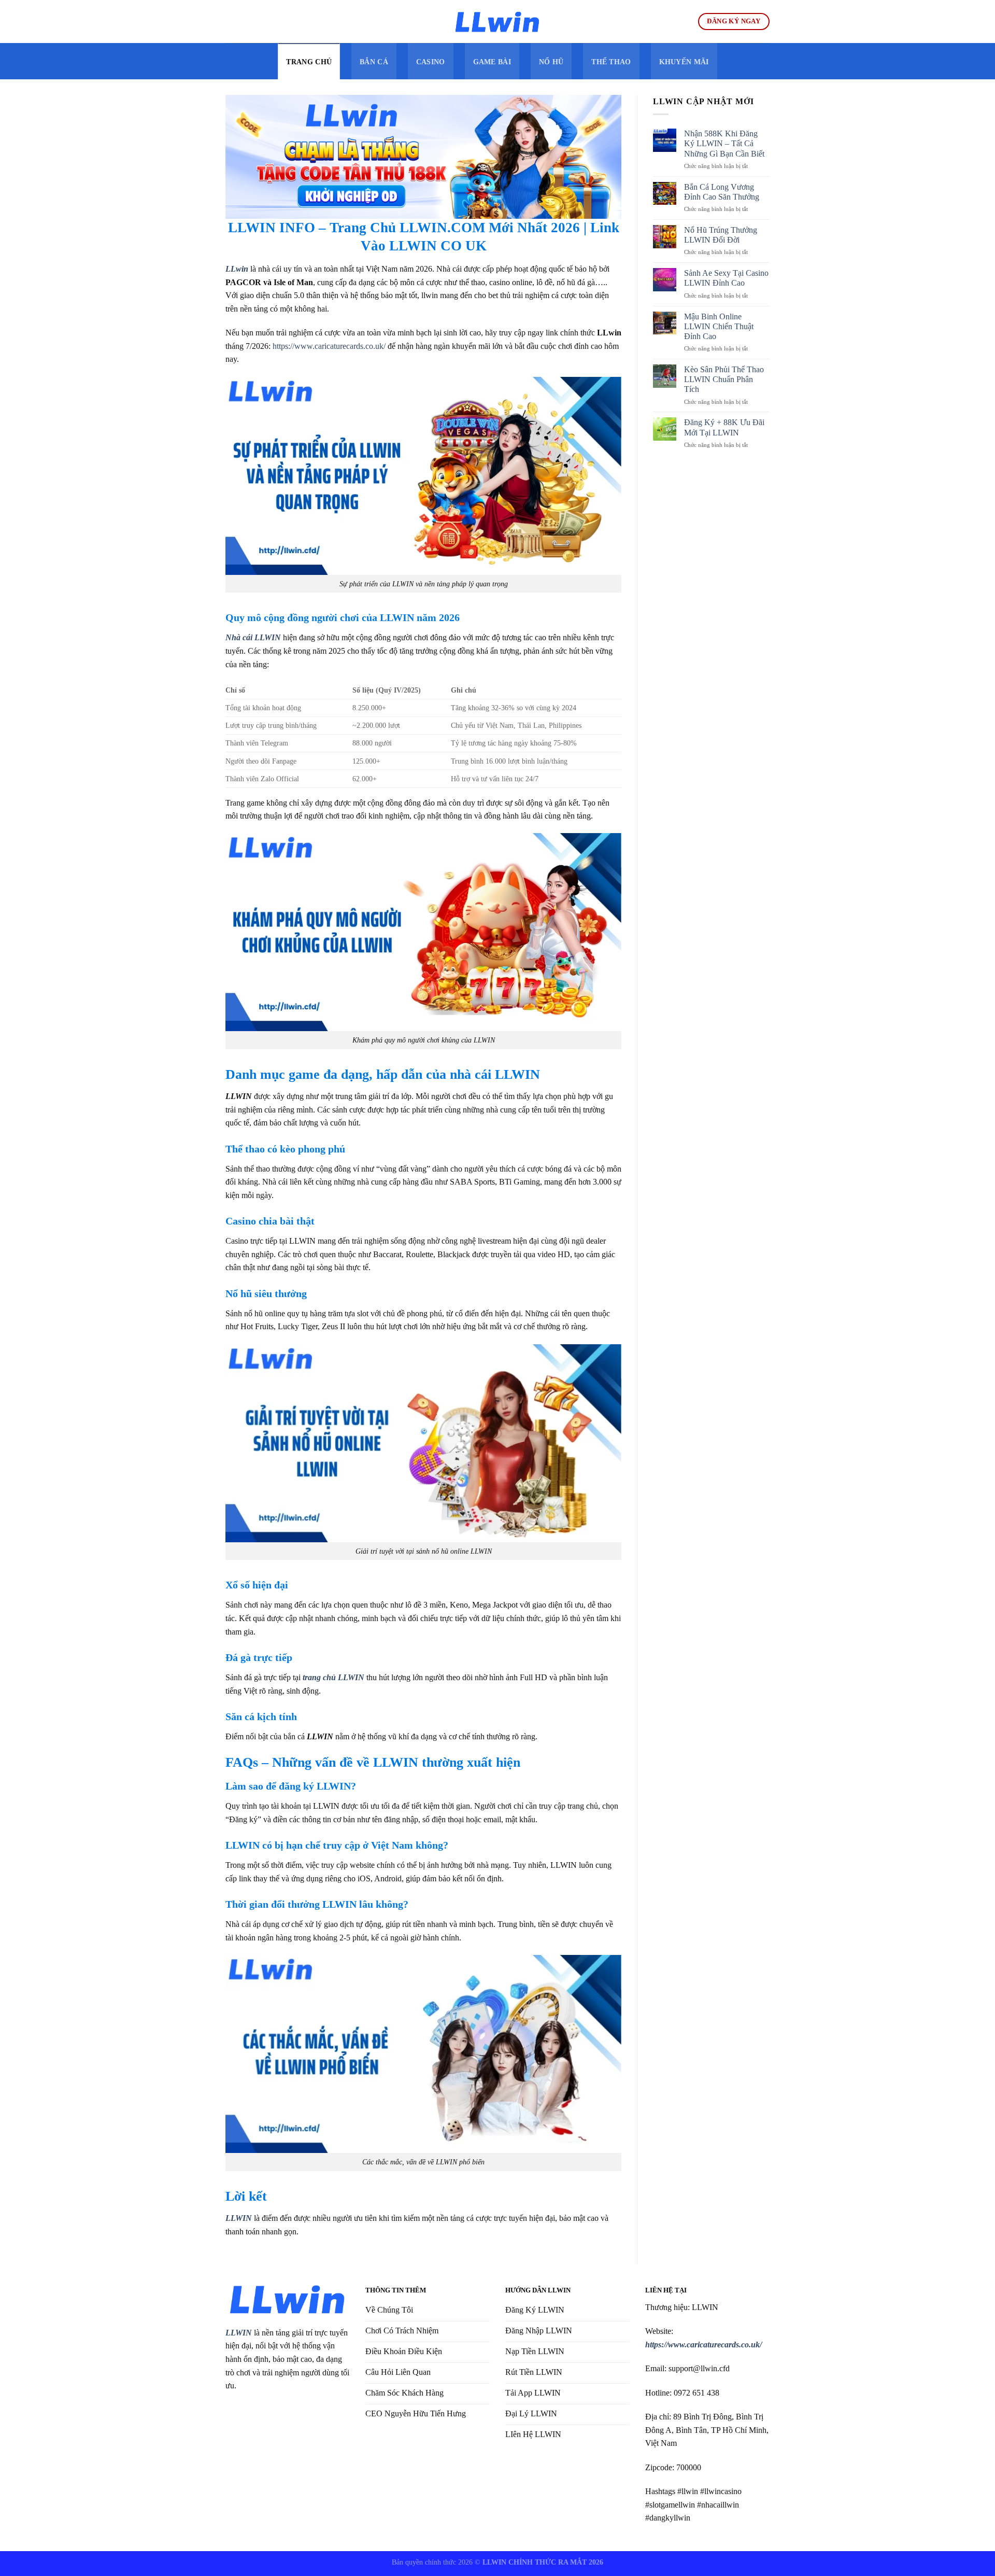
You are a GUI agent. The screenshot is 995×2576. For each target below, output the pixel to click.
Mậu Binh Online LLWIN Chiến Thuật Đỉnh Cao (719, 326)
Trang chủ (309, 62)
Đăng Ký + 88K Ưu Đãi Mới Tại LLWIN (724, 427)
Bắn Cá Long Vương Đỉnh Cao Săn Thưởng (722, 192)
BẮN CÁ (374, 62)
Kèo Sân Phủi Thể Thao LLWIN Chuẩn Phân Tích (724, 379)
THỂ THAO (611, 62)
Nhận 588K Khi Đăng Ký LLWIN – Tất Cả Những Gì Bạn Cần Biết (725, 143)
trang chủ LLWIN (333, 1677)
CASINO (431, 62)
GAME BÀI (492, 62)
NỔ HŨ (551, 62)
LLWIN (239, 2333)
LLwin (237, 269)
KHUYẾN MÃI (684, 62)
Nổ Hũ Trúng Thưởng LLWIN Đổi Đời (721, 235)
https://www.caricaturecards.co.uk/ (329, 346)
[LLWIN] (497, 22)
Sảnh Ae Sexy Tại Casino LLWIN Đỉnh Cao (726, 278)
